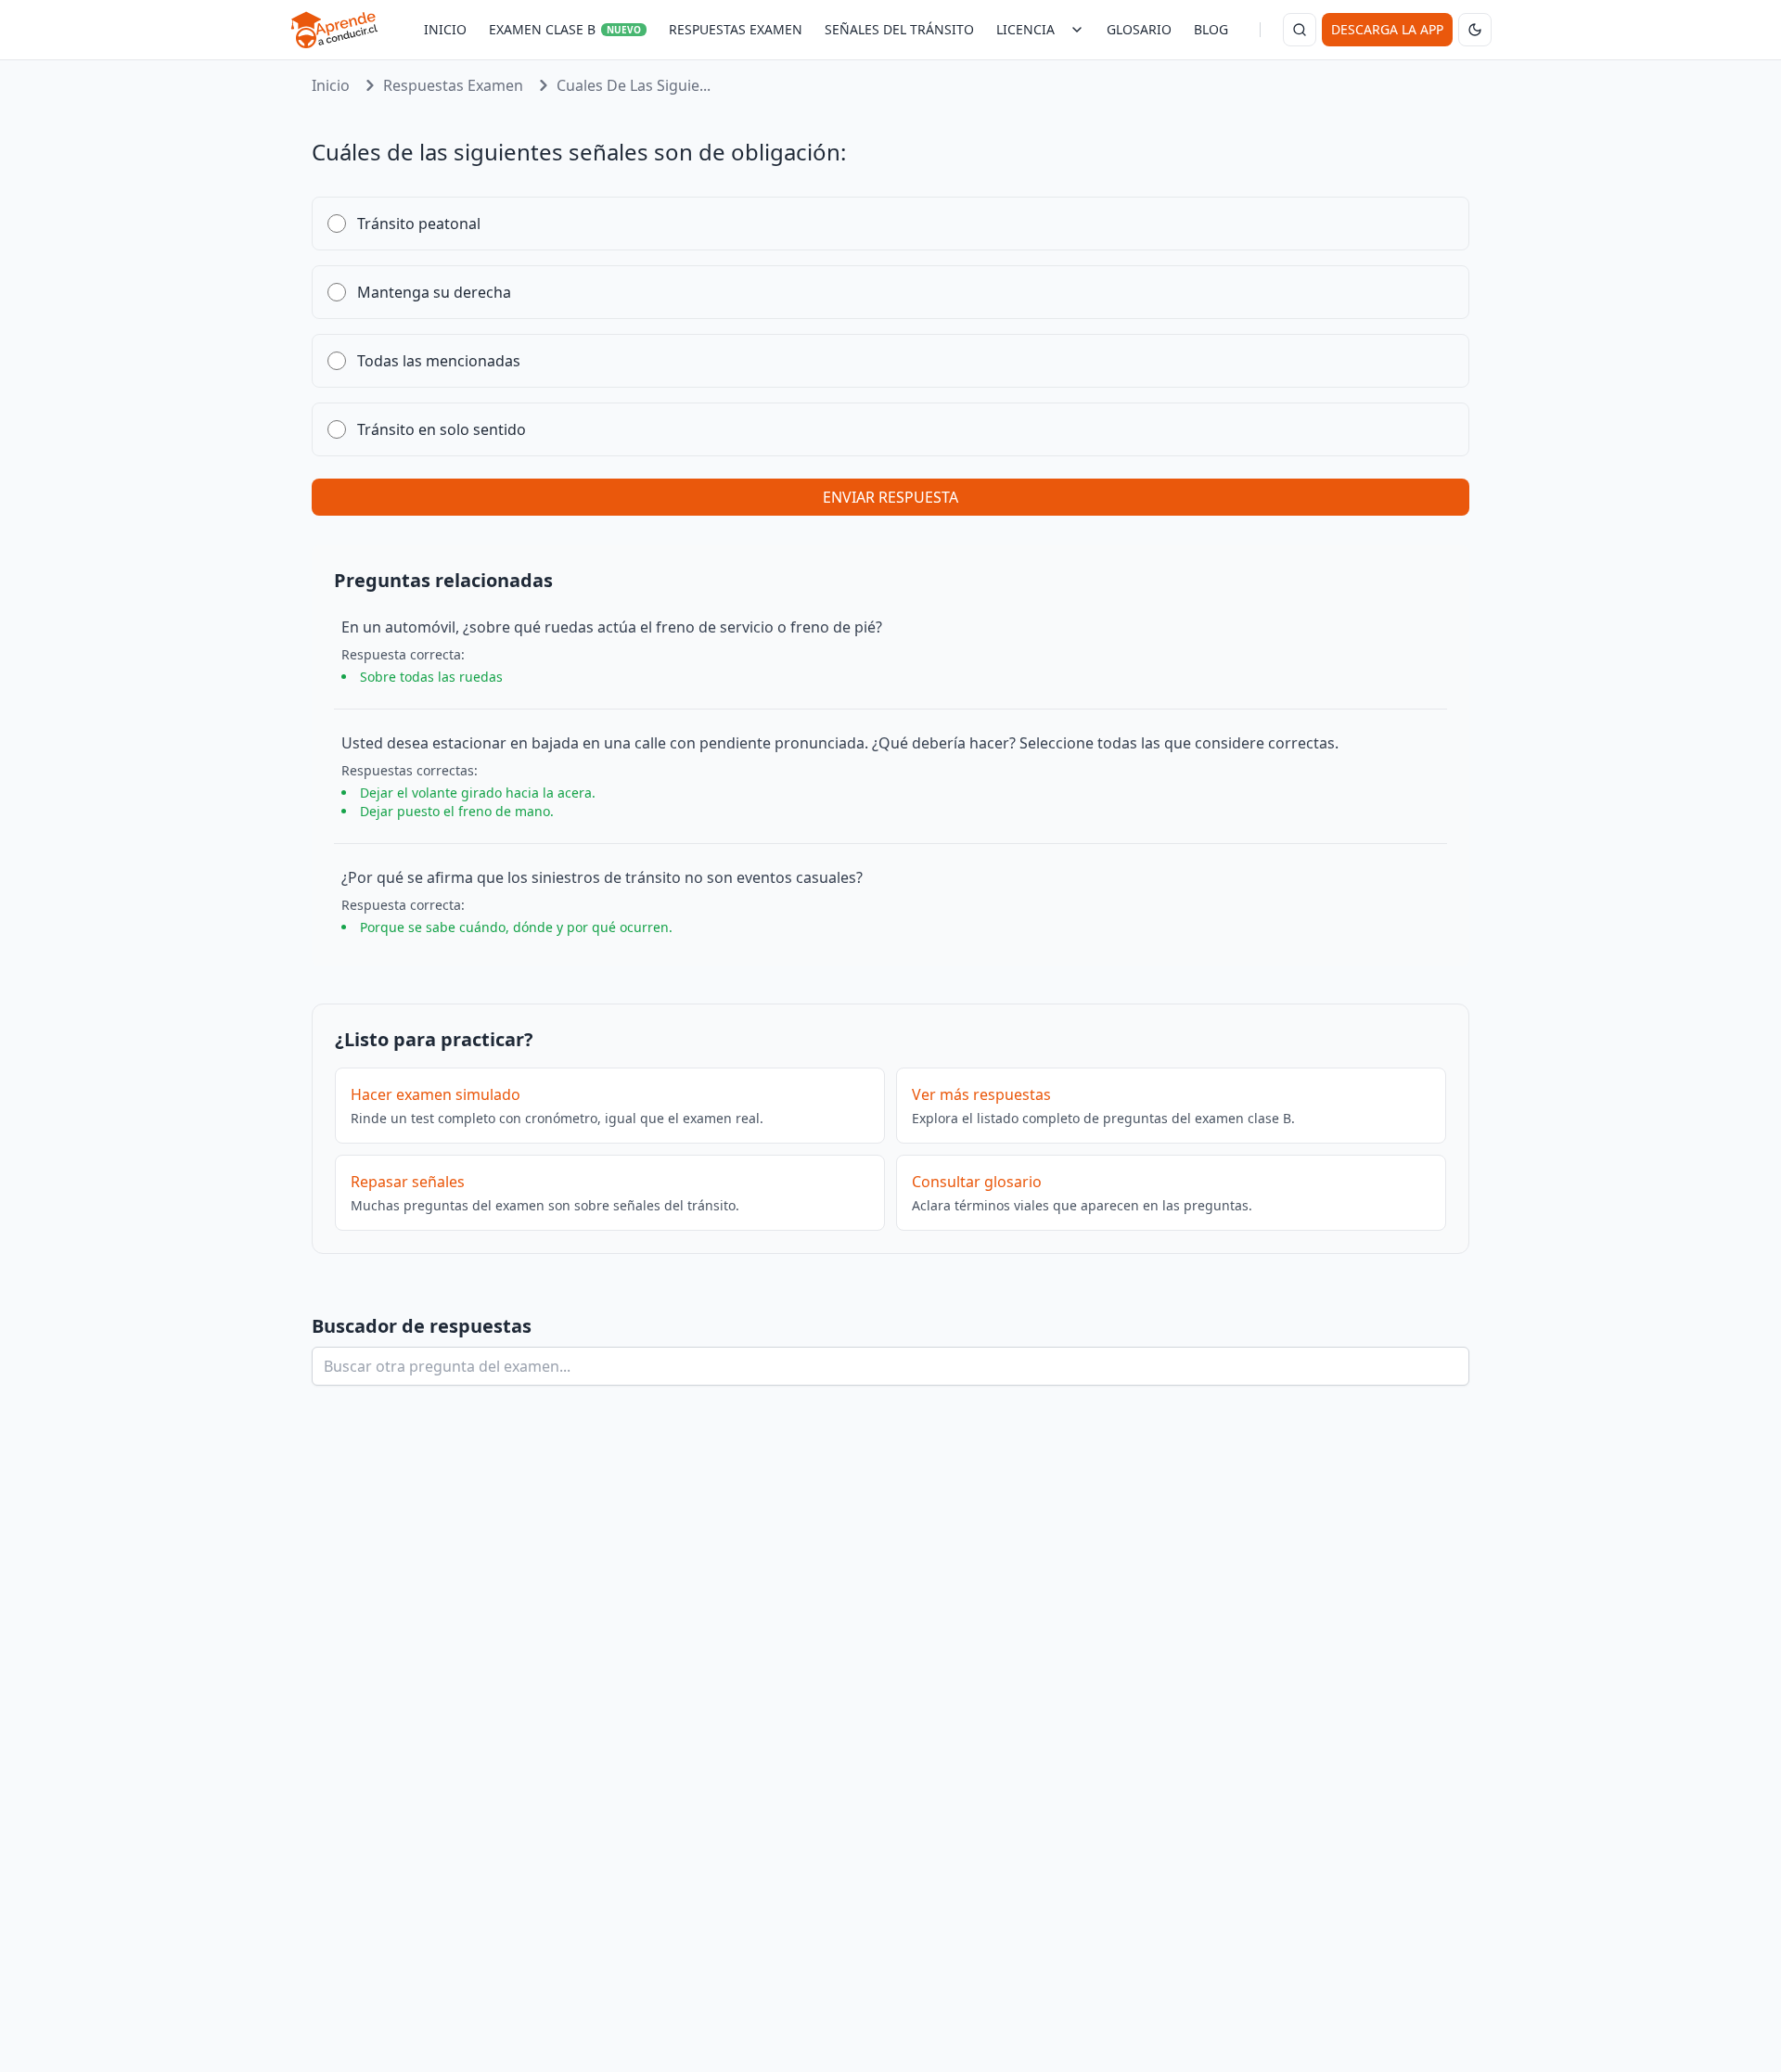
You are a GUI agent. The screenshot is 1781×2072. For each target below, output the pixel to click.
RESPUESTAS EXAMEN (736, 29)
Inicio (331, 85)
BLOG (1211, 29)
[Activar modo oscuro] (1475, 30)
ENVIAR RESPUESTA (890, 497)
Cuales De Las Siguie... (634, 85)
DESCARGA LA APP (1387, 29)
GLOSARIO (1139, 29)
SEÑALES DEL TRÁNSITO (899, 29)
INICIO (445, 29)
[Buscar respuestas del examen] (1300, 30)
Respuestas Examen (453, 85)
